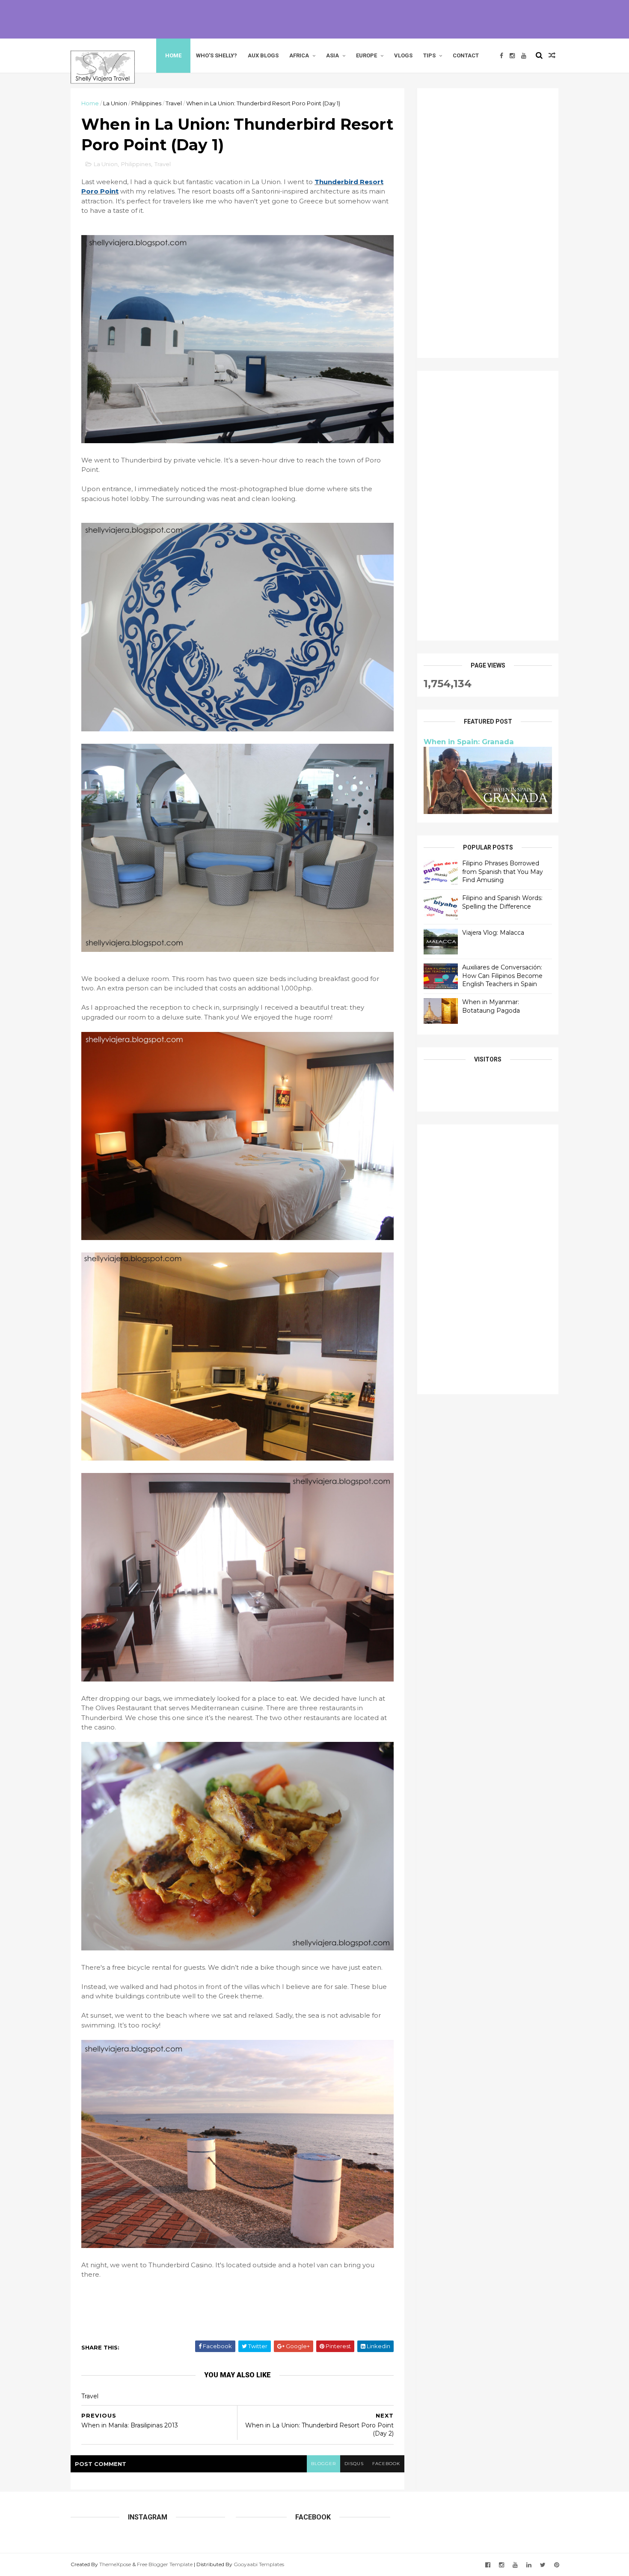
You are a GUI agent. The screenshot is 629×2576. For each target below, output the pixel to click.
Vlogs (403, 55)
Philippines (146, 103)
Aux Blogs (263, 55)
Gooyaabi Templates (259, 2564)
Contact (466, 55)
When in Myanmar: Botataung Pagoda (491, 1006)
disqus (354, 2464)
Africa (299, 55)
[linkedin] (529, 2565)
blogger (323, 2464)
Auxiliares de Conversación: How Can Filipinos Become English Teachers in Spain (502, 976)
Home (173, 55)
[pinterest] (557, 2565)
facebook (386, 2464)
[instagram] (512, 56)
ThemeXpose (115, 2564)
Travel (174, 103)
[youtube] (524, 56)
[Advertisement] (314, 19)
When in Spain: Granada (469, 742)
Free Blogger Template (165, 2564)
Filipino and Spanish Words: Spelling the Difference (502, 902)
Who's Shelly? (217, 55)
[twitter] (543, 2565)
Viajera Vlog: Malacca (493, 933)
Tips (429, 55)
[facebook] (501, 56)
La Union (115, 103)
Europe (366, 55)
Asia (332, 55)
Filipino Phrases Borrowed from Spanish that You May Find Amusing (503, 872)
